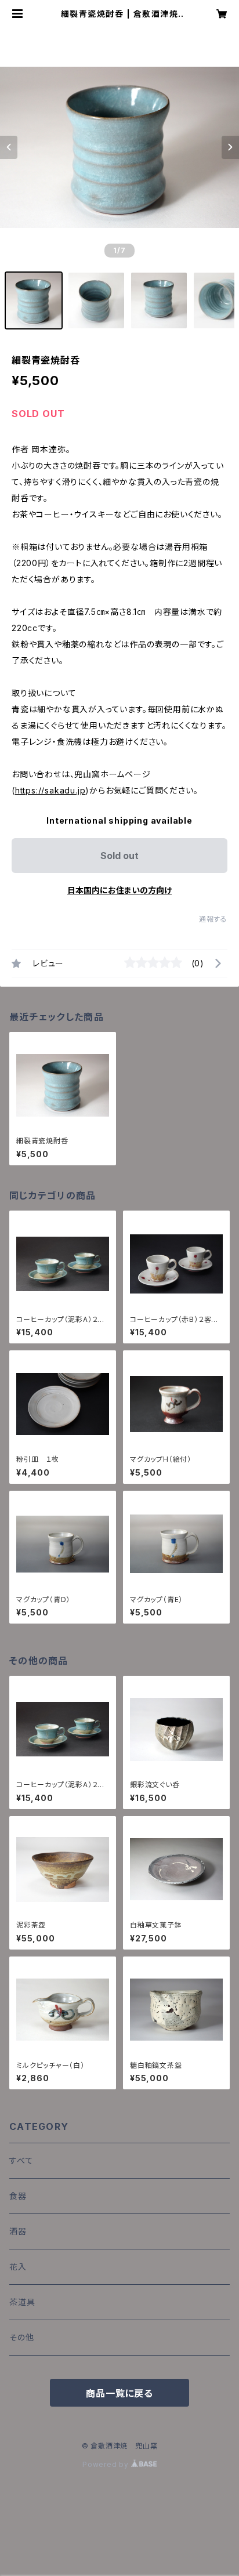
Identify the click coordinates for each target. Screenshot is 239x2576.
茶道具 (22, 2302)
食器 (18, 2196)
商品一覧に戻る (119, 2393)
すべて (21, 2160)
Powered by (107, 2464)
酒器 (18, 2231)
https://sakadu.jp (50, 790)
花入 (18, 2267)
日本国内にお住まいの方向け (119, 890)
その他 (21, 2337)
